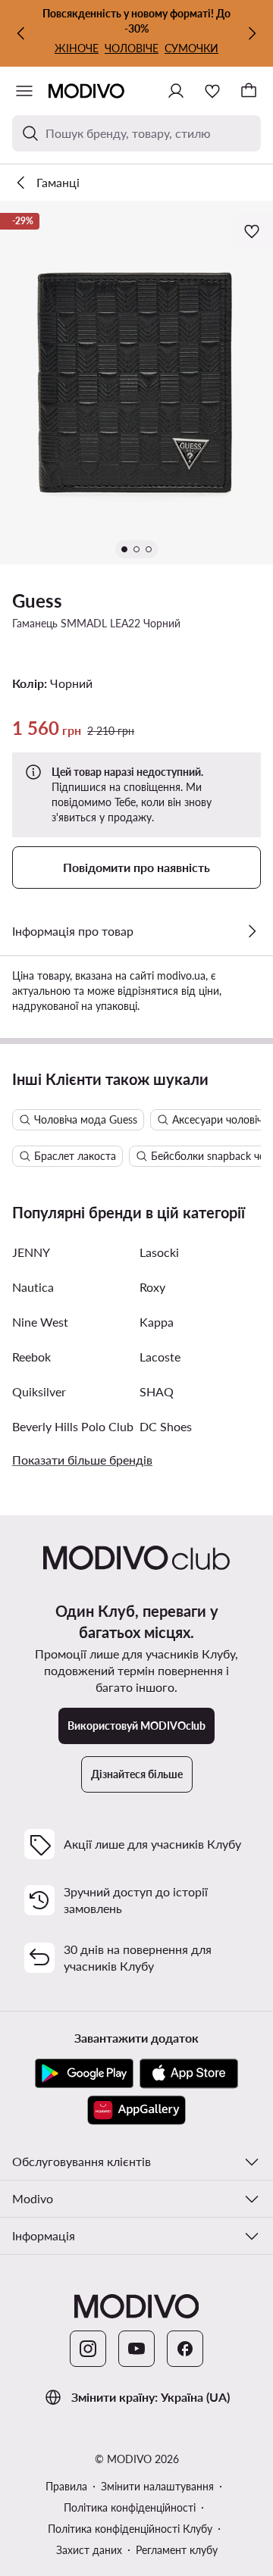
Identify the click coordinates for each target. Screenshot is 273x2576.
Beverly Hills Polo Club (73, 1426)
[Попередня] (21, 33)
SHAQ (157, 1391)
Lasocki (159, 1252)
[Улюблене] (212, 91)
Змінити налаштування (157, 2486)
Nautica (33, 1287)
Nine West (40, 1322)
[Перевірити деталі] (252, 931)
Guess (37, 600)
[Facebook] (185, 2349)
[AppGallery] (136, 2110)
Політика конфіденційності (130, 2507)
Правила (66, 2486)
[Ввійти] (176, 91)
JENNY (31, 1252)
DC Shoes (166, 1426)
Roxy (152, 1287)
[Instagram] (88, 2349)
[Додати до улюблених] (253, 231)
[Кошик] (249, 91)
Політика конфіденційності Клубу (130, 2529)
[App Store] (189, 2074)
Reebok (31, 1357)
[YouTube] (136, 2349)
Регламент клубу (177, 2550)
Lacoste (160, 1357)
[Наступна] (252, 33)
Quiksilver (39, 1391)
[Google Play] (84, 2074)
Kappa (157, 1322)
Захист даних (89, 2550)
